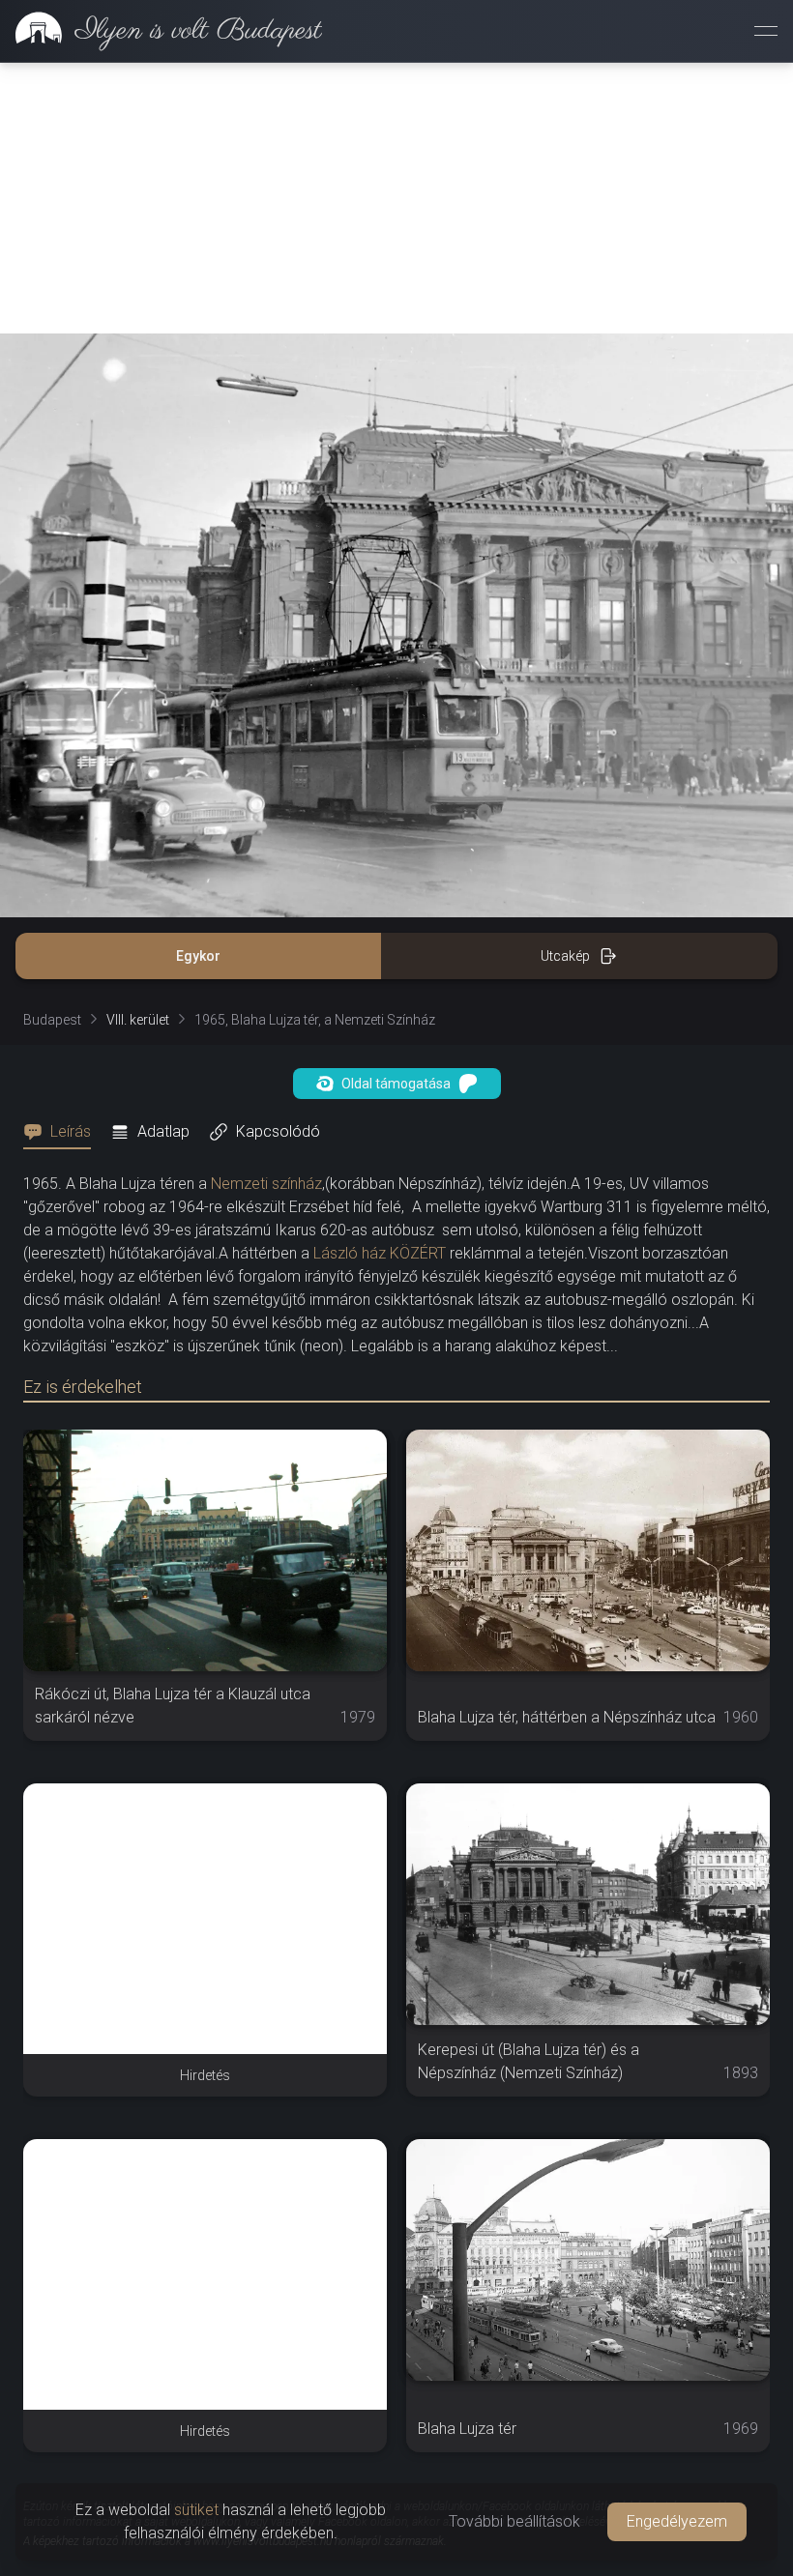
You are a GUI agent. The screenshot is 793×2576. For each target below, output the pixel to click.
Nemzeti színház (266, 1184)
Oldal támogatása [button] (396, 1084)
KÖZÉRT (418, 1253)
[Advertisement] (396, 198)
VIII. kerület (138, 1020)
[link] (161, 31)
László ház (350, 1253)
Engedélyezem (677, 2521)
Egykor (198, 956)
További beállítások (514, 2521)
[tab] (63, 1132)
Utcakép (565, 956)
